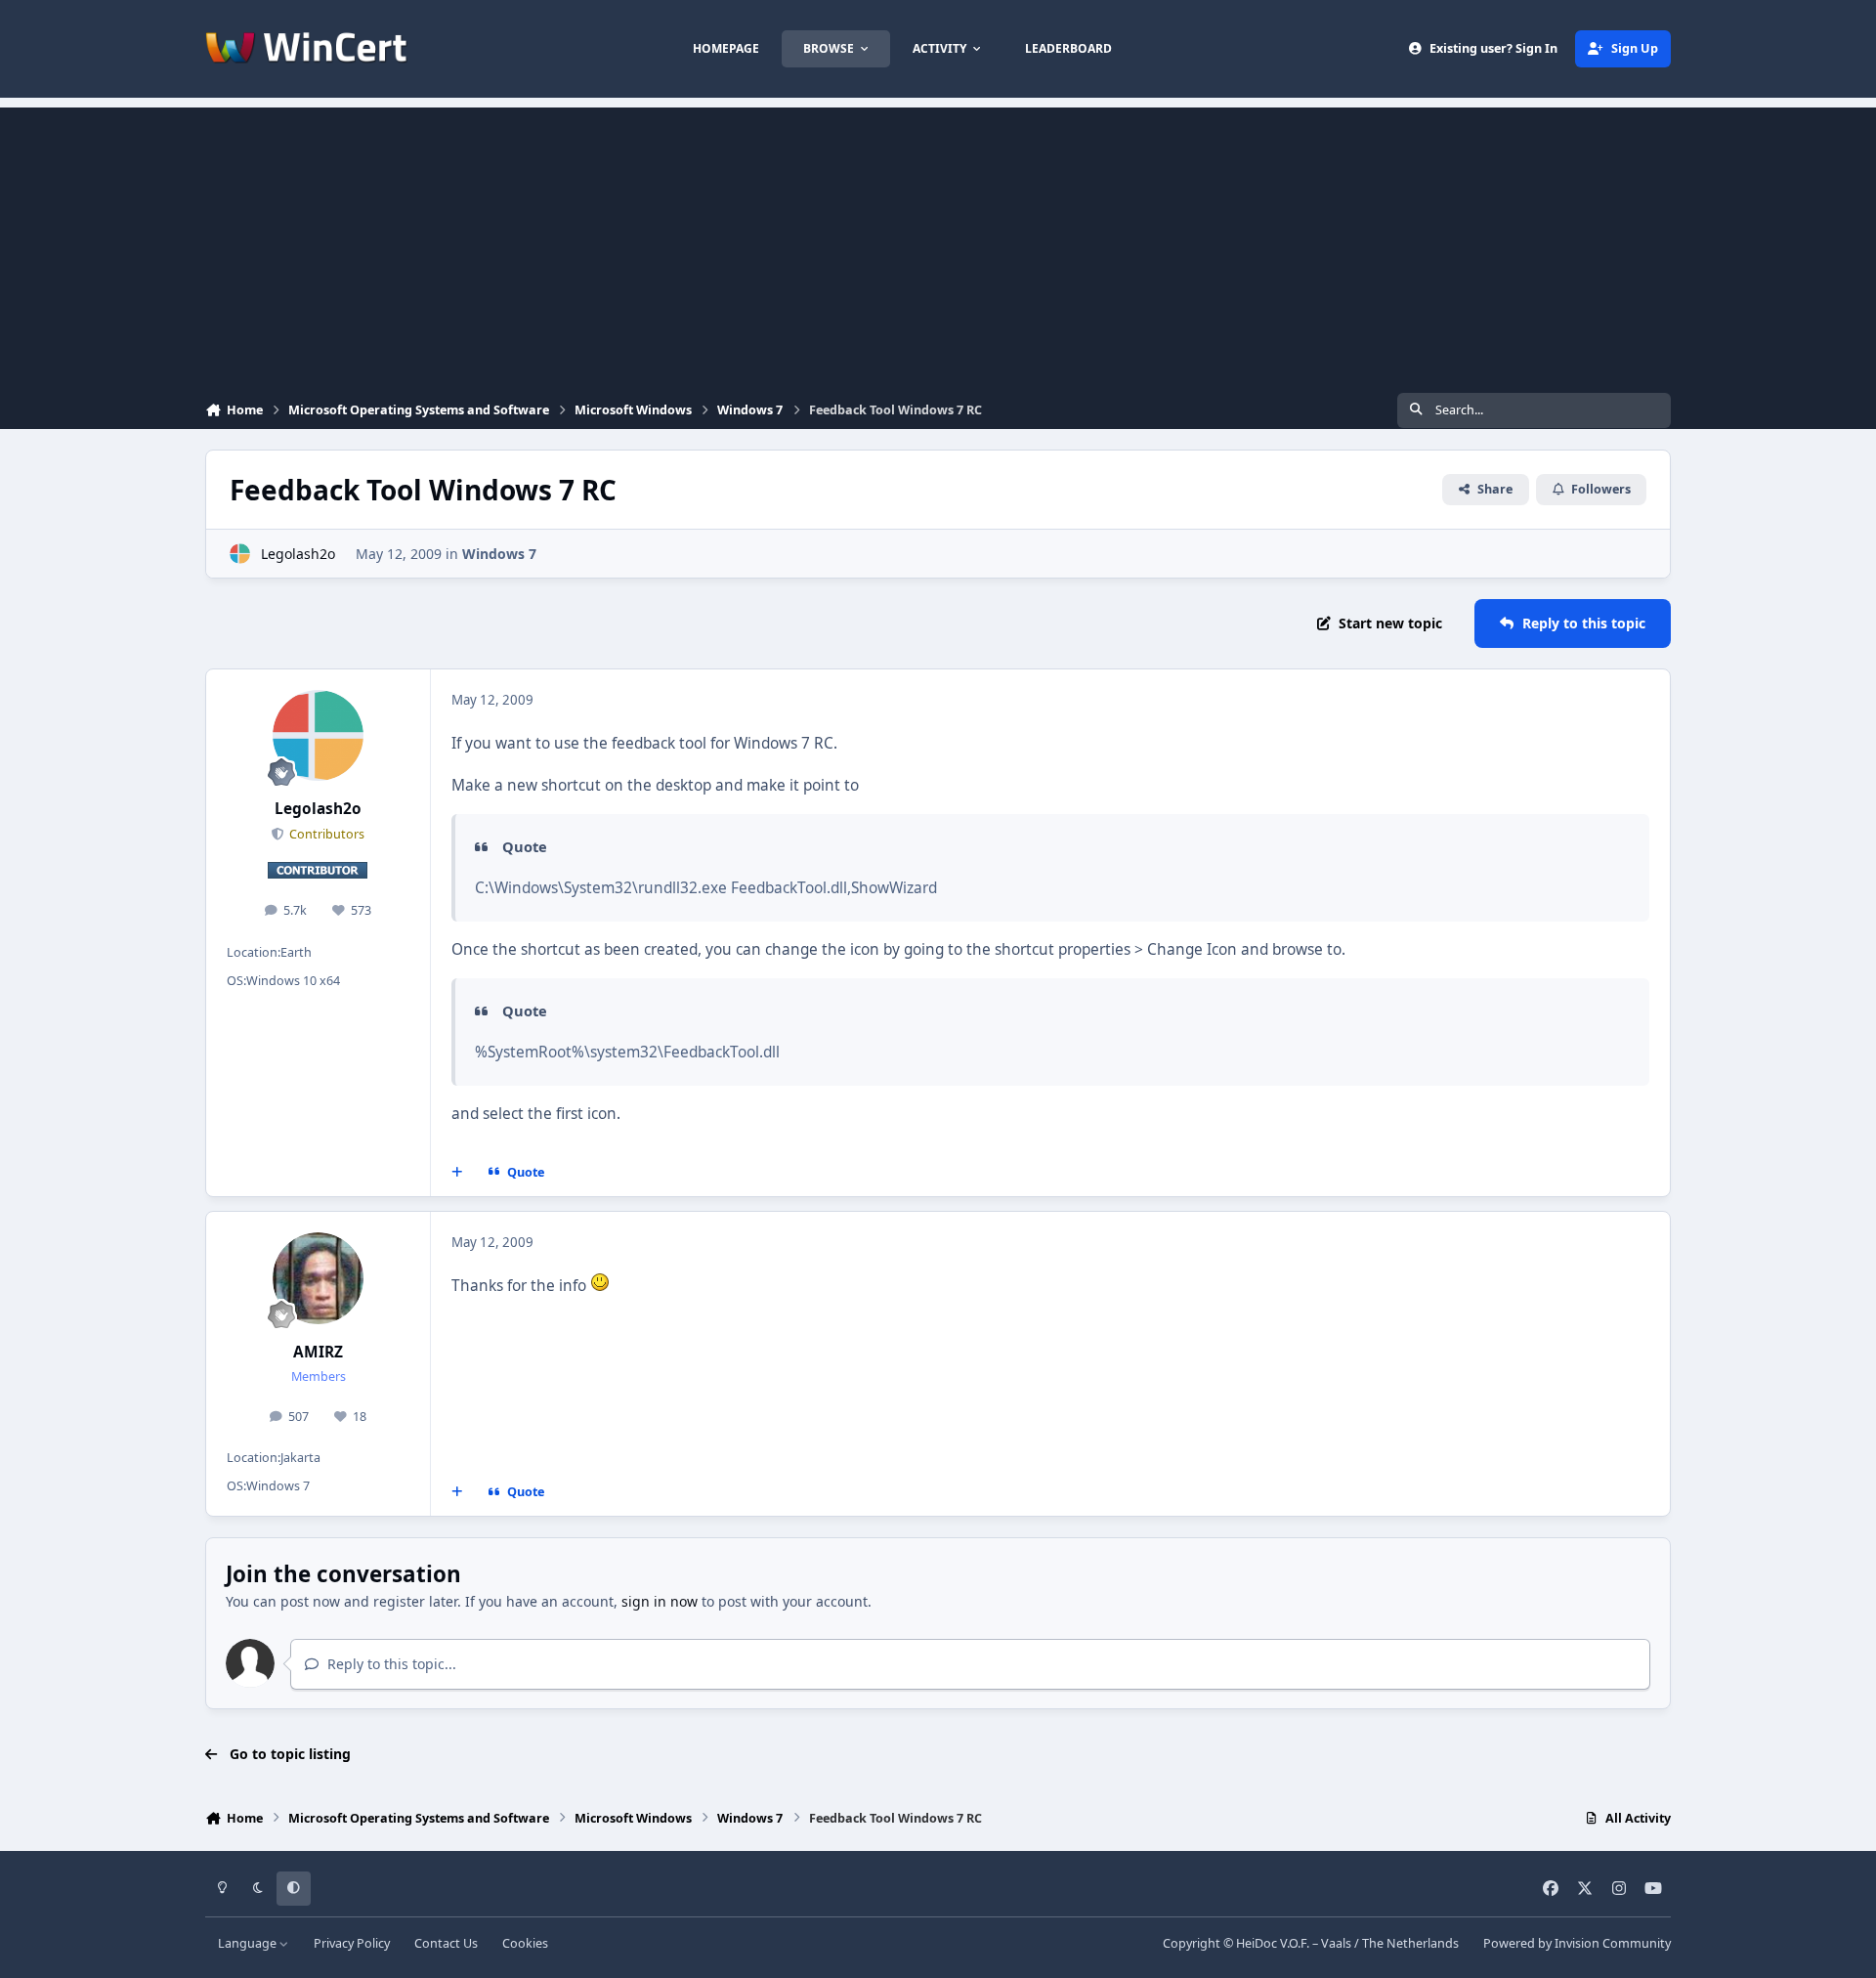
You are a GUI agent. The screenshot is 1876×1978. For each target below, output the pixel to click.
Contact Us (446, 1943)
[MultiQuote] (457, 1173)
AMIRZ (318, 1352)
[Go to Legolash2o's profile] (240, 554)
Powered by (1577, 1943)
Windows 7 (499, 554)
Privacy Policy (352, 1943)
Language (249, 1943)
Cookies (525, 1943)
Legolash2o (298, 554)
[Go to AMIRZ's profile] (319, 1278)
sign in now (660, 1601)
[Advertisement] (938, 244)
